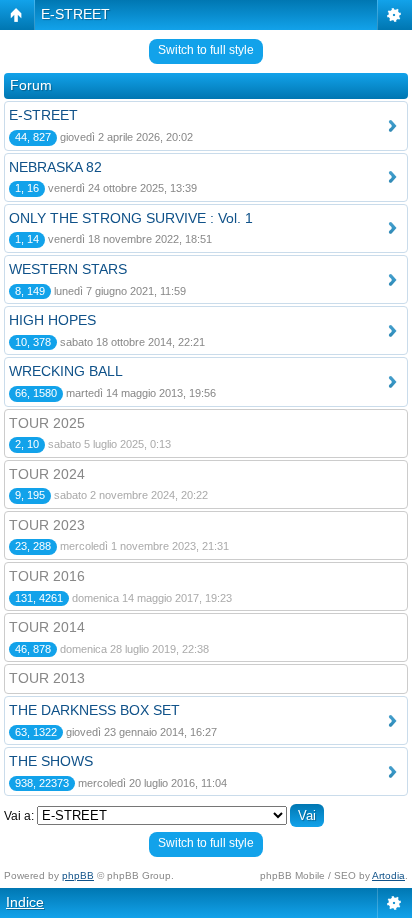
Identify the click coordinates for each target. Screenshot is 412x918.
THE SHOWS (51, 761)
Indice (25, 902)
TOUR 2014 (47, 627)
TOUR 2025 (47, 423)
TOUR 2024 (47, 474)
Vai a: (19, 816)
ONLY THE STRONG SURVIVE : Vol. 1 (131, 218)
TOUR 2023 (47, 525)
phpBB (78, 875)
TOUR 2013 (47, 678)
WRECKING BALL (66, 371)
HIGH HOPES (52, 320)
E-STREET (75, 14)
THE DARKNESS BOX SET (94, 710)
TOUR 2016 (47, 576)
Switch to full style (206, 50)
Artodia (388, 875)
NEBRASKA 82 (55, 167)
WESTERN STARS (68, 269)
